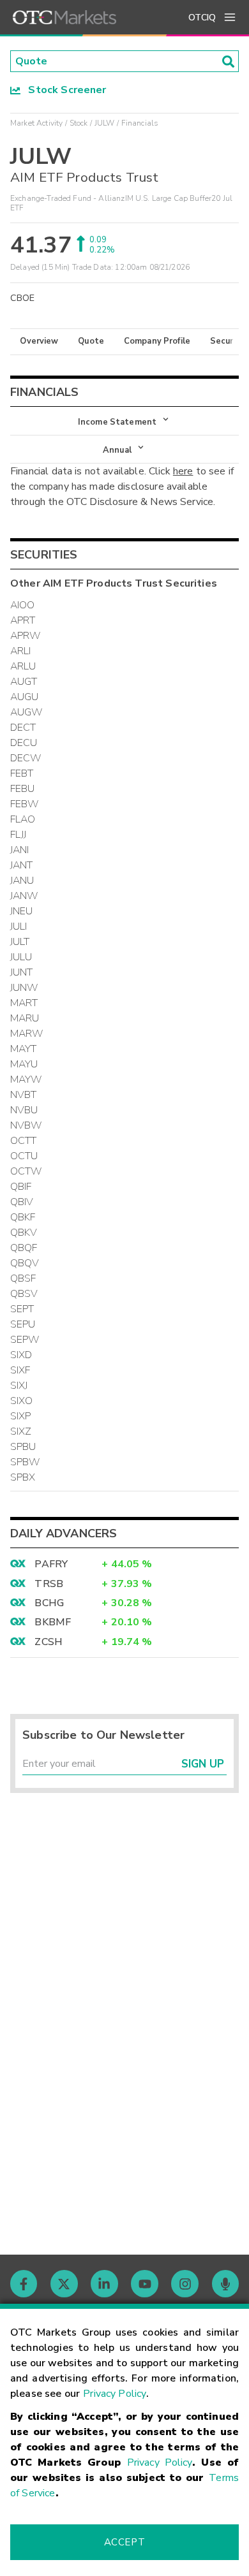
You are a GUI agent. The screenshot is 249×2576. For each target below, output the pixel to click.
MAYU (24, 1064)
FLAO (23, 819)
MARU (25, 1018)
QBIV (22, 1202)
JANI (20, 850)
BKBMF (53, 1622)
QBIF (21, 1187)
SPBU (23, 1447)
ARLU (23, 666)
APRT (23, 620)
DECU (24, 743)
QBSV (24, 1294)
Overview (39, 341)
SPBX (23, 1477)
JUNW (24, 988)
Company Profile (157, 341)
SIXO (22, 1401)
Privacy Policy (115, 2394)
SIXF (20, 1370)
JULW (105, 123)
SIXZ (21, 1431)
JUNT (22, 972)
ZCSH (49, 1642)
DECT (23, 728)
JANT (22, 865)
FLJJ (19, 835)
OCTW (26, 1171)
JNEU (22, 911)
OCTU (24, 1156)
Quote (91, 341)
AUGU (25, 697)
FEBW (25, 804)
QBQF (24, 1248)
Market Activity (36, 123)
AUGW (26, 712)
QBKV (24, 1233)
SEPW (25, 1340)
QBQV (25, 1263)
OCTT (24, 1141)
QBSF (23, 1278)
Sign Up (203, 1764)
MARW (27, 1034)
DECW (26, 758)
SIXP (21, 1416)
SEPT (22, 1309)
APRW (26, 636)
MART (24, 1003)
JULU (21, 957)
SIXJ (19, 1386)
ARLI (21, 651)
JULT (20, 942)
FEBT (22, 773)
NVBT (24, 1095)
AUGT (24, 682)
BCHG (49, 1603)
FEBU (23, 789)
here (183, 471)
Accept (124, 2542)
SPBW (25, 1462)
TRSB (49, 1584)
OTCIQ (202, 18)
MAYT (24, 1049)
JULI (19, 926)
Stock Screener (64, 90)
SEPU (23, 1324)
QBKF (23, 1217)
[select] (11, 415)
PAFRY (51, 1564)
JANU (22, 881)
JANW (24, 896)
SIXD (21, 1355)
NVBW (26, 1125)
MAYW (26, 1079)
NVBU (24, 1110)
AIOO (23, 605)
